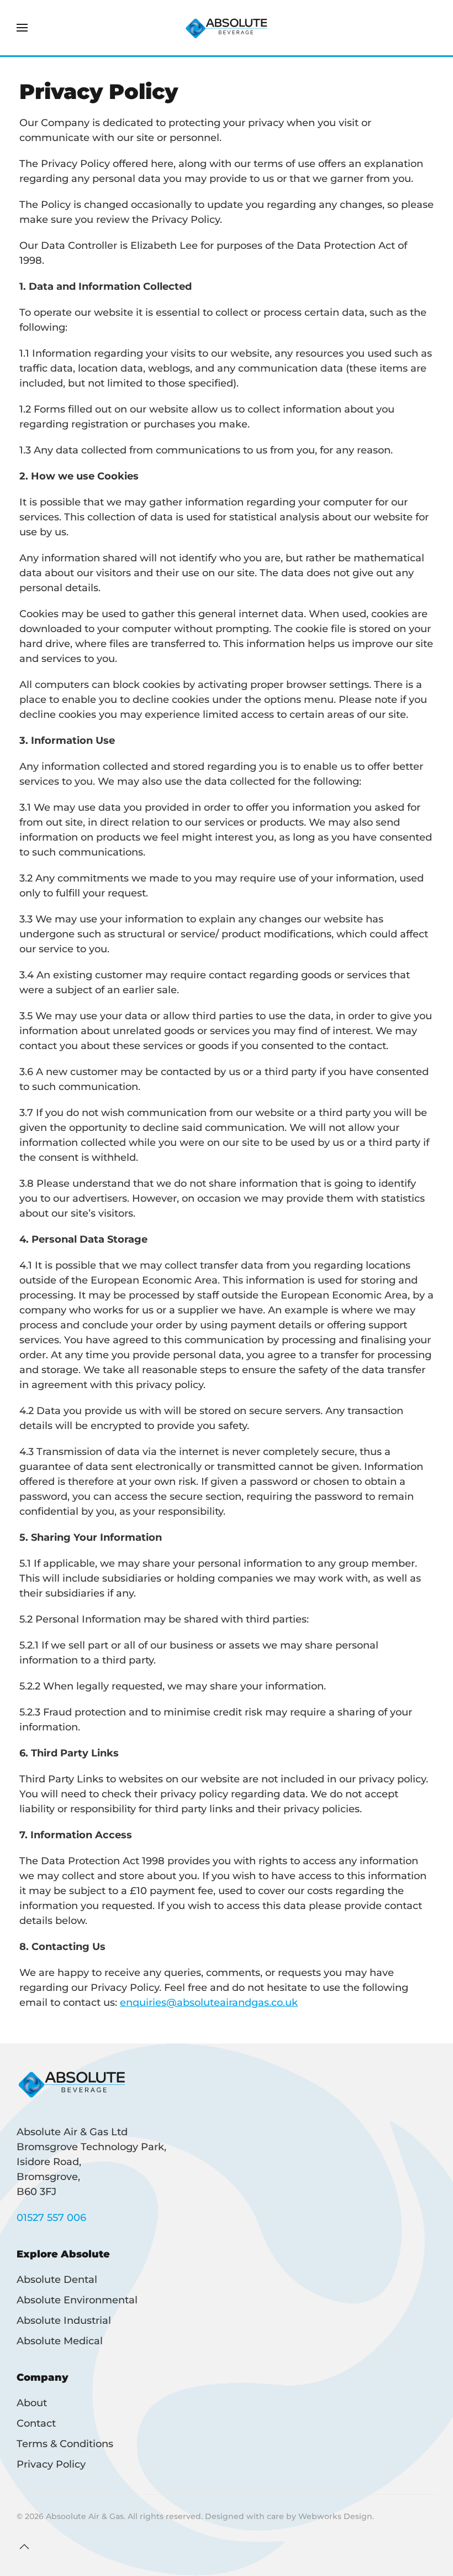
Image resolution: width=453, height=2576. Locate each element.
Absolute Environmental (77, 2300)
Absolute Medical (60, 2341)
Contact (36, 2423)
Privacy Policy (51, 2464)
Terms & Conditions (65, 2444)
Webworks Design (335, 2516)
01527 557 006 (51, 2218)
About (32, 2403)
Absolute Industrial (64, 2321)
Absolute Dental (57, 2280)
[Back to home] (227, 28)
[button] (22, 28)
